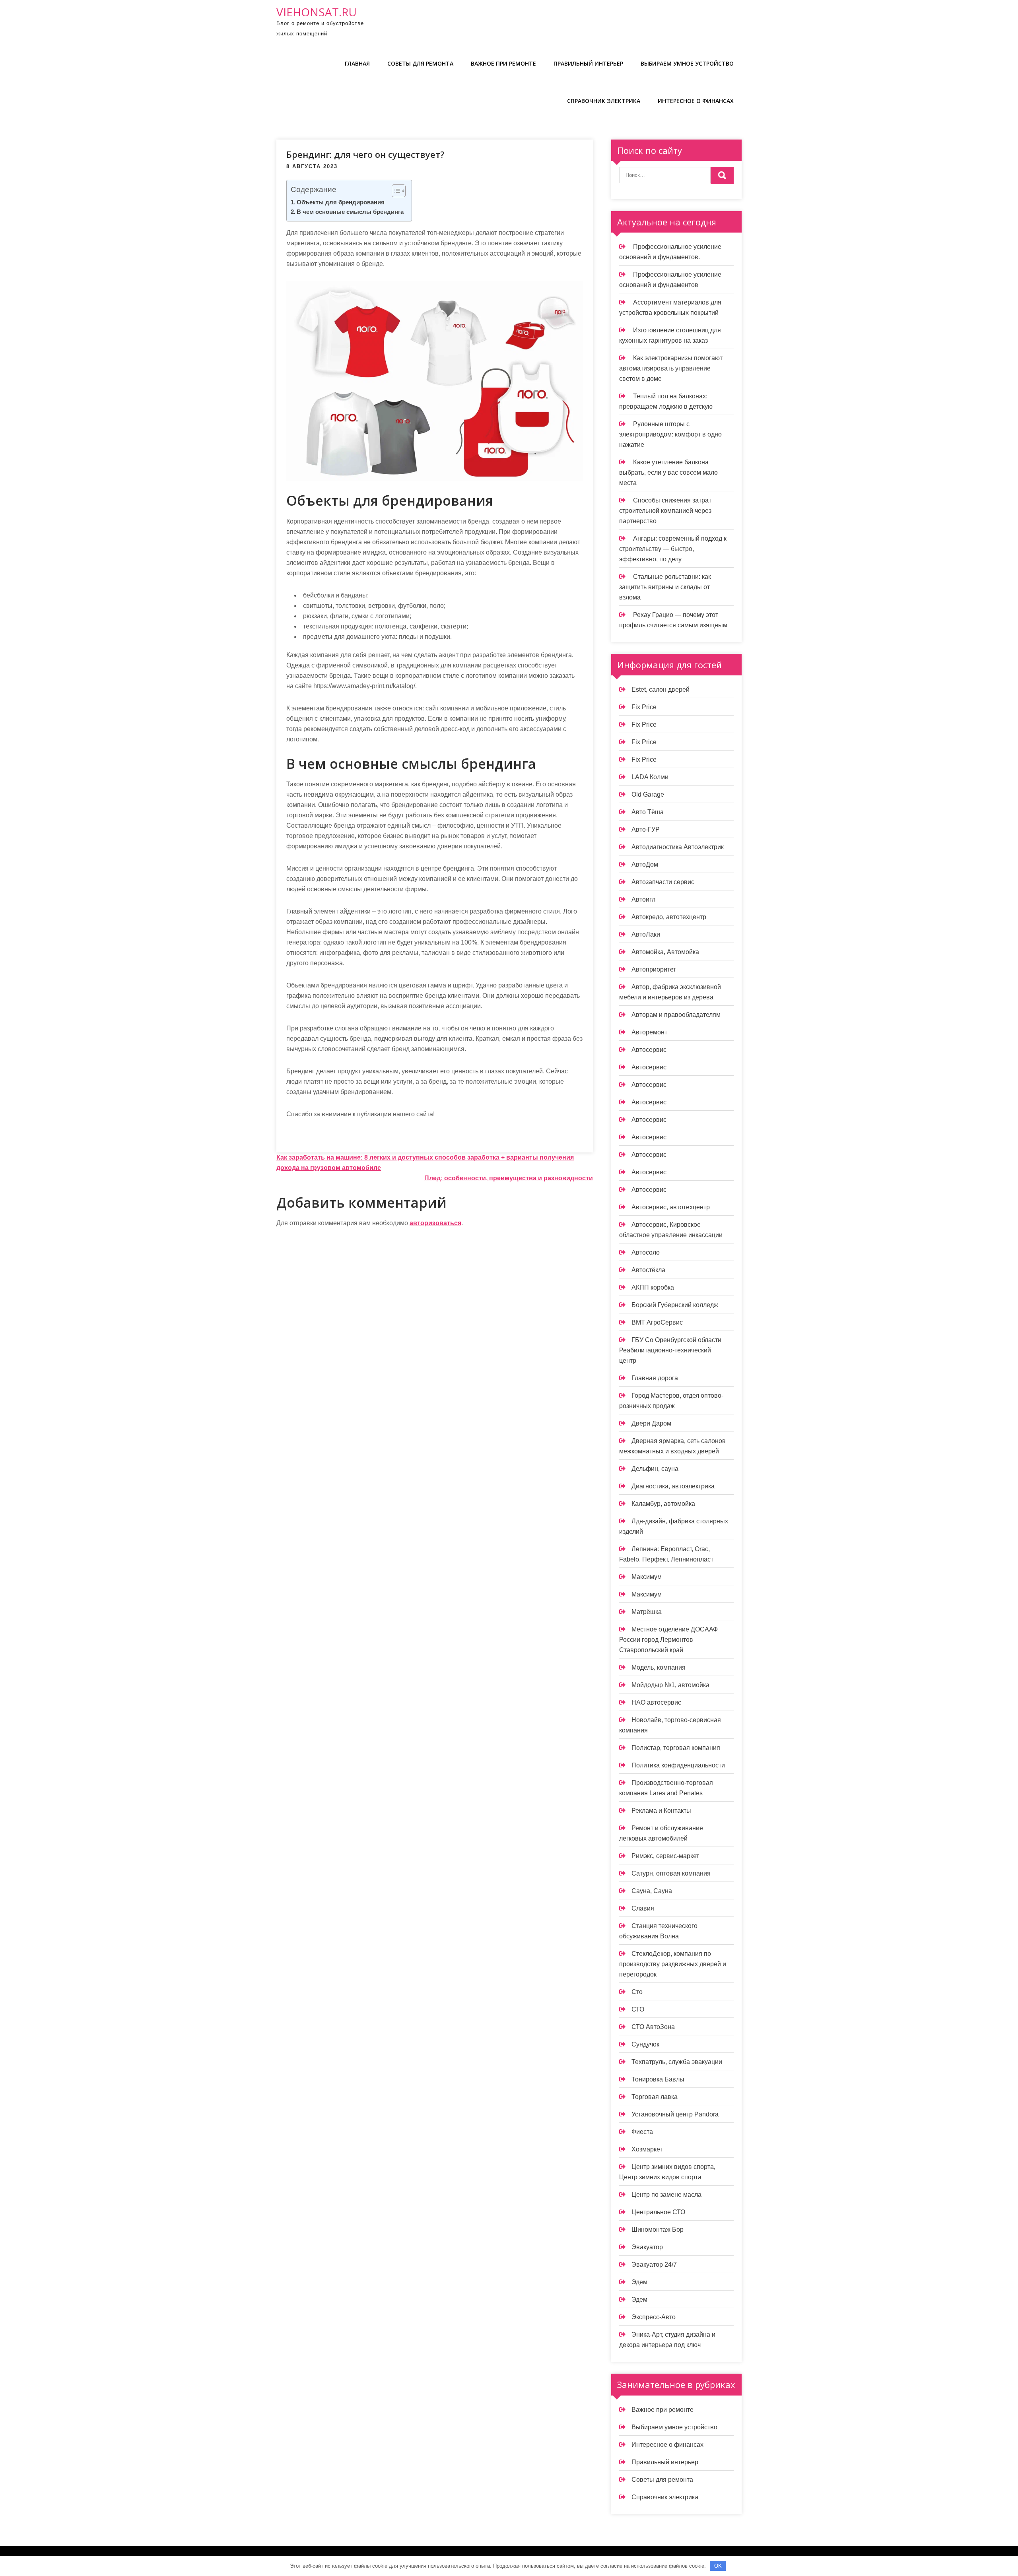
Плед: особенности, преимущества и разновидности (509, 1178)
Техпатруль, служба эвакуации (677, 2062)
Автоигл (643, 899)
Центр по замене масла (666, 2195)
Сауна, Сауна (652, 1891)
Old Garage (648, 794)
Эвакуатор (647, 2247)
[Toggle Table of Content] (395, 191)
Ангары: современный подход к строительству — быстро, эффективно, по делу (673, 549)
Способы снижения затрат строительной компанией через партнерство (665, 511)
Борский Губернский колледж (675, 1305)
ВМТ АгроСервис (657, 1322)
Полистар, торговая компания (676, 1748)
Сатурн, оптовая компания (671, 1873)
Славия (643, 1908)
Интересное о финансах (696, 101)
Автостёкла (648, 1270)
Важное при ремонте (503, 63)
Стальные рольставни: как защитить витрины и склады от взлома (665, 587)
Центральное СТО (658, 2212)
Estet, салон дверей (661, 690)
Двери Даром (651, 1423)
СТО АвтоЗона (653, 2027)
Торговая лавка (655, 2097)
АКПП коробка (653, 1287)
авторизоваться (435, 1223)
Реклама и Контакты (661, 1811)
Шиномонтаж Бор (658, 2230)
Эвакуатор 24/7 (654, 2265)
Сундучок (645, 2044)
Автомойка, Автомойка (665, 952)
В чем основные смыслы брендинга (350, 212)
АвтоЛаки (646, 934)
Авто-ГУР (646, 829)
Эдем (639, 2282)
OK (718, 2566)
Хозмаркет (647, 2149)
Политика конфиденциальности (678, 1765)
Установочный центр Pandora (675, 2114)
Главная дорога (655, 1378)
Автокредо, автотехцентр (669, 917)
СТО (638, 2009)
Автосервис (649, 1050)
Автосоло (646, 1252)
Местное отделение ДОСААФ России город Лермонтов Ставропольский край (668, 1640)
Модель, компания (659, 1667)
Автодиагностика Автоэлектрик (678, 847)
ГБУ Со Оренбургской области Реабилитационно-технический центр (670, 1350)
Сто (637, 1992)
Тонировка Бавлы (658, 2079)
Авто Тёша (648, 812)
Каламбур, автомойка (663, 1504)
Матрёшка (647, 1612)
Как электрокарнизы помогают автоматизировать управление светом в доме (671, 368)
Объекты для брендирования (341, 202)
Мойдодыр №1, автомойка (670, 1685)
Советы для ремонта (420, 63)
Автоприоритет (654, 969)
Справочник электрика (604, 101)
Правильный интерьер (588, 63)
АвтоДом (645, 864)
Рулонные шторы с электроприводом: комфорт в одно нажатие (670, 434)
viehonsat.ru (317, 12)
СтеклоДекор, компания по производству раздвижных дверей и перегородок (673, 1964)
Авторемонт (649, 1032)
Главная (357, 63)
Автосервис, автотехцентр (671, 1207)
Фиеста (642, 2132)
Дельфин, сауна (655, 1469)
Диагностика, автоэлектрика (673, 1486)
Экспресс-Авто (654, 2317)
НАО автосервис (656, 1702)
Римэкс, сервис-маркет (665, 1856)
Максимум (647, 1577)
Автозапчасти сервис (663, 882)
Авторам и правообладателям (676, 1015)
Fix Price (644, 707)
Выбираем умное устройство (687, 63)
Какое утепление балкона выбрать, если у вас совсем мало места (668, 472)
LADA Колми (650, 777)
